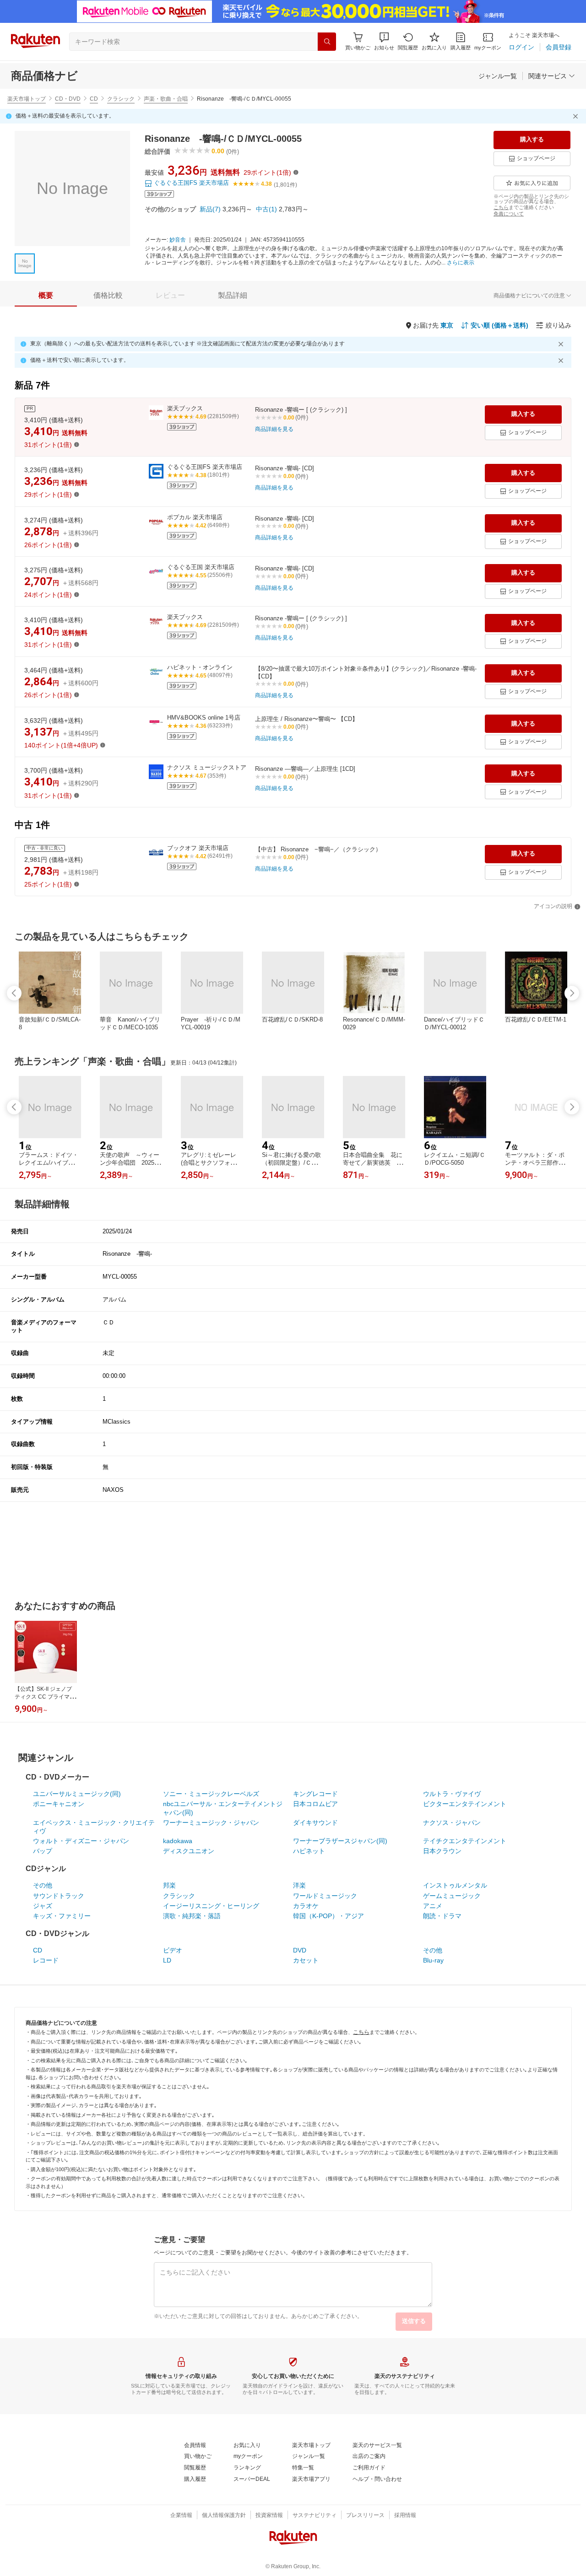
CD (94, 99)
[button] (384, 41)
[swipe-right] (572, 993)
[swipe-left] (14, 993)
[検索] (327, 42)
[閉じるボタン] (577, 116)
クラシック (121, 99)
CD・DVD (68, 99)
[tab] (46, 296)
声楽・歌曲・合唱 (166, 99)
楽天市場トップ (27, 99)
